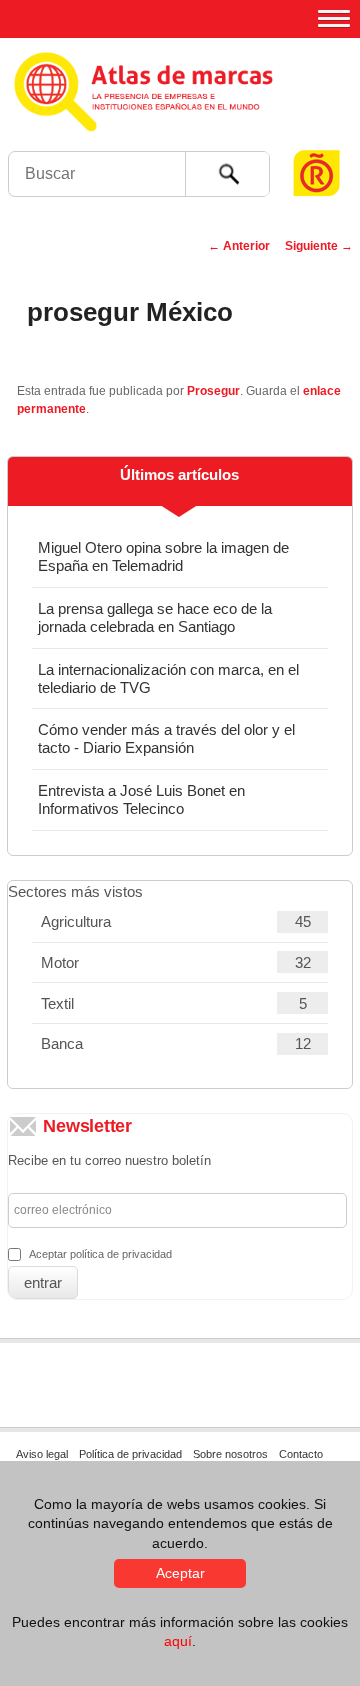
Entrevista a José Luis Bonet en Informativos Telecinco (141, 799)
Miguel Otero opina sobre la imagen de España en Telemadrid (163, 556)
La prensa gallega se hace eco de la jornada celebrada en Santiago (155, 617)
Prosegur (213, 391)
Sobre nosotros (230, 1454)
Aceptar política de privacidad (100, 1254)
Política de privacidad (130, 1454)
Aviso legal (42, 1454)
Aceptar (180, 1573)
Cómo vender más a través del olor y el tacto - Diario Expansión (166, 738)
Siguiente (319, 246)
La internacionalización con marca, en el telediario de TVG (168, 678)
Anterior (239, 246)
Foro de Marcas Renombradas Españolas (317, 135)
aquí (178, 1641)
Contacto (301, 1454)
